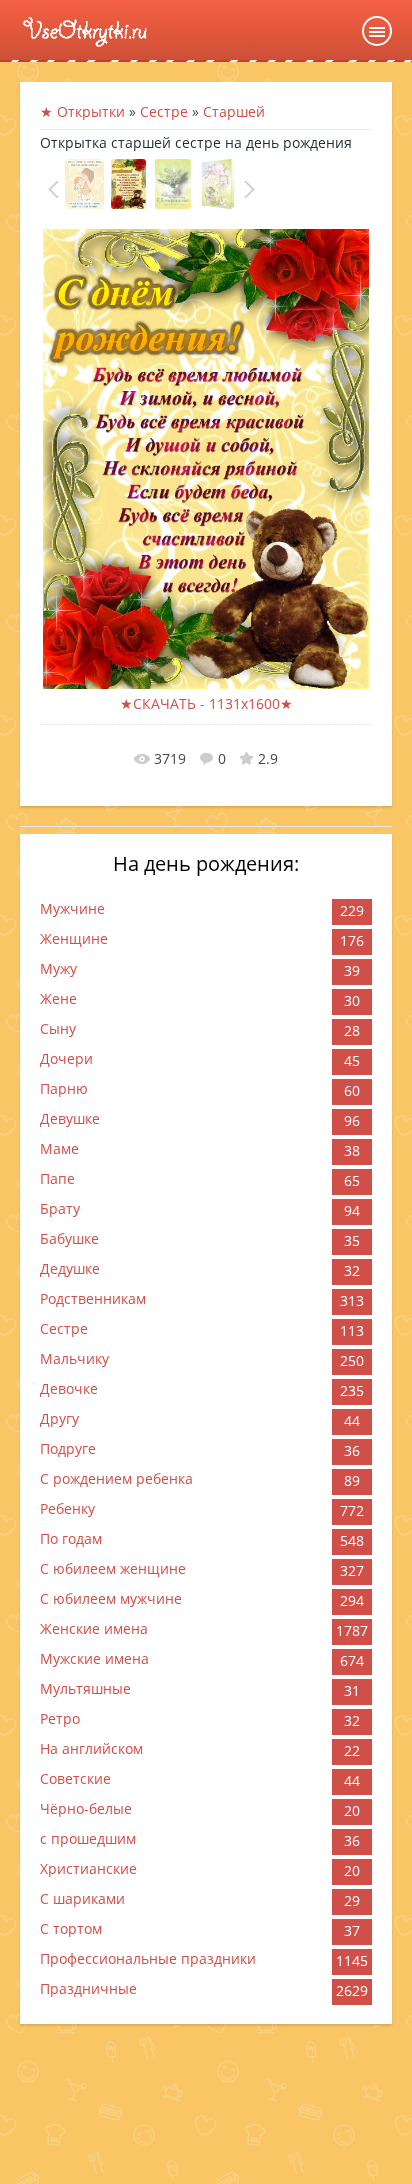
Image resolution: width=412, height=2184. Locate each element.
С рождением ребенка (116, 1478)
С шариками (82, 1898)
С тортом (71, 1928)
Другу (59, 1418)
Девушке (70, 1118)
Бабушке (69, 1238)
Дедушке (70, 1268)
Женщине (74, 938)
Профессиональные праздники (148, 1958)
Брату (60, 1208)
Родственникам (93, 1298)
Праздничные (88, 1988)
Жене (58, 998)
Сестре (64, 1328)
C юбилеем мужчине (111, 1598)
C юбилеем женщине (113, 1568)
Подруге (68, 1448)
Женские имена (94, 1628)
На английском (91, 1748)
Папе (57, 1178)
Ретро (60, 1718)
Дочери (66, 1058)
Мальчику (74, 1358)
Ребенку (67, 1508)
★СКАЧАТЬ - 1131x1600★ (206, 703)
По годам (71, 1538)
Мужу (58, 968)
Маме (59, 1148)
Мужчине (72, 908)
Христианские (88, 1868)
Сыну (58, 1028)
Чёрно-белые (86, 1808)
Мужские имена (94, 1658)
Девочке (69, 1388)
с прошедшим (88, 1838)
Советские (75, 1778)
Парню (64, 1088)
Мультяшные (85, 1688)
